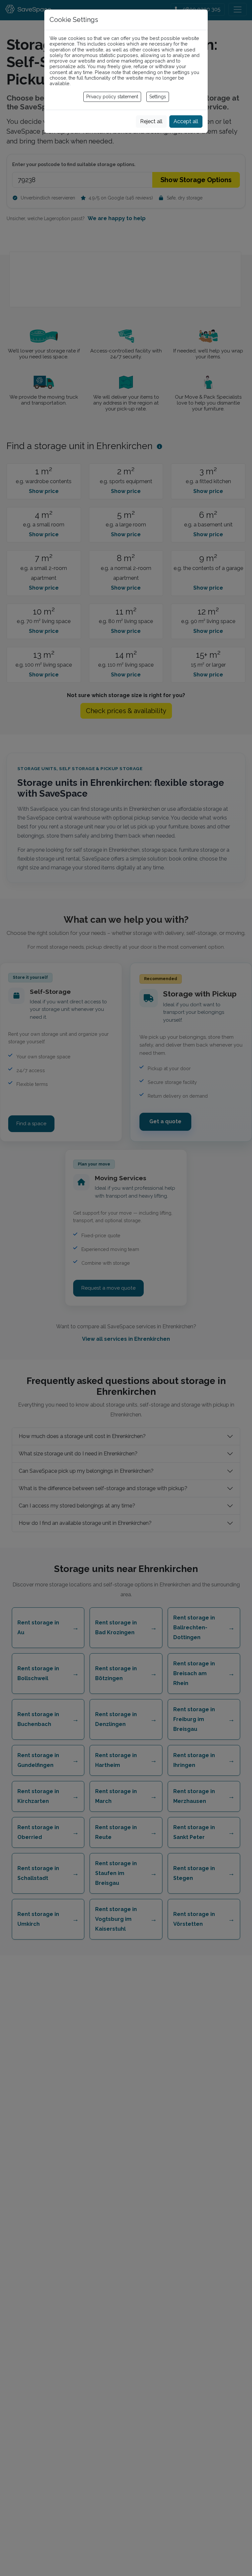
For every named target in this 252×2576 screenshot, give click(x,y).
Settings (158, 97)
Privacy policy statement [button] (112, 97)
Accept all (186, 121)
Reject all (151, 121)
